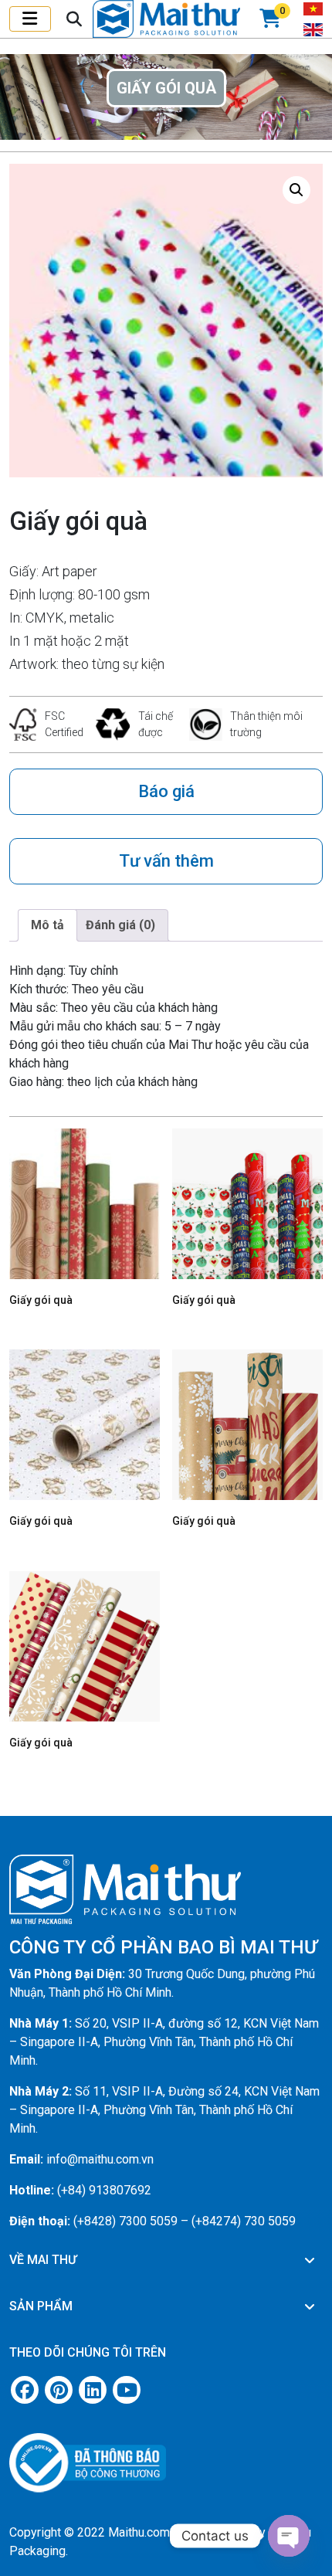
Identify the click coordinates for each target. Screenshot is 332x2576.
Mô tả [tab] (47, 925)
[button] (296, 190)
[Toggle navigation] (30, 19)
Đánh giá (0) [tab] (120, 925)
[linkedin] (93, 2390)
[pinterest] (59, 2390)
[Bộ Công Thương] (166, 2457)
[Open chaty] (289, 2536)
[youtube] (127, 2390)
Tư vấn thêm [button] (166, 861)
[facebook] (25, 2390)
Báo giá (166, 791)
